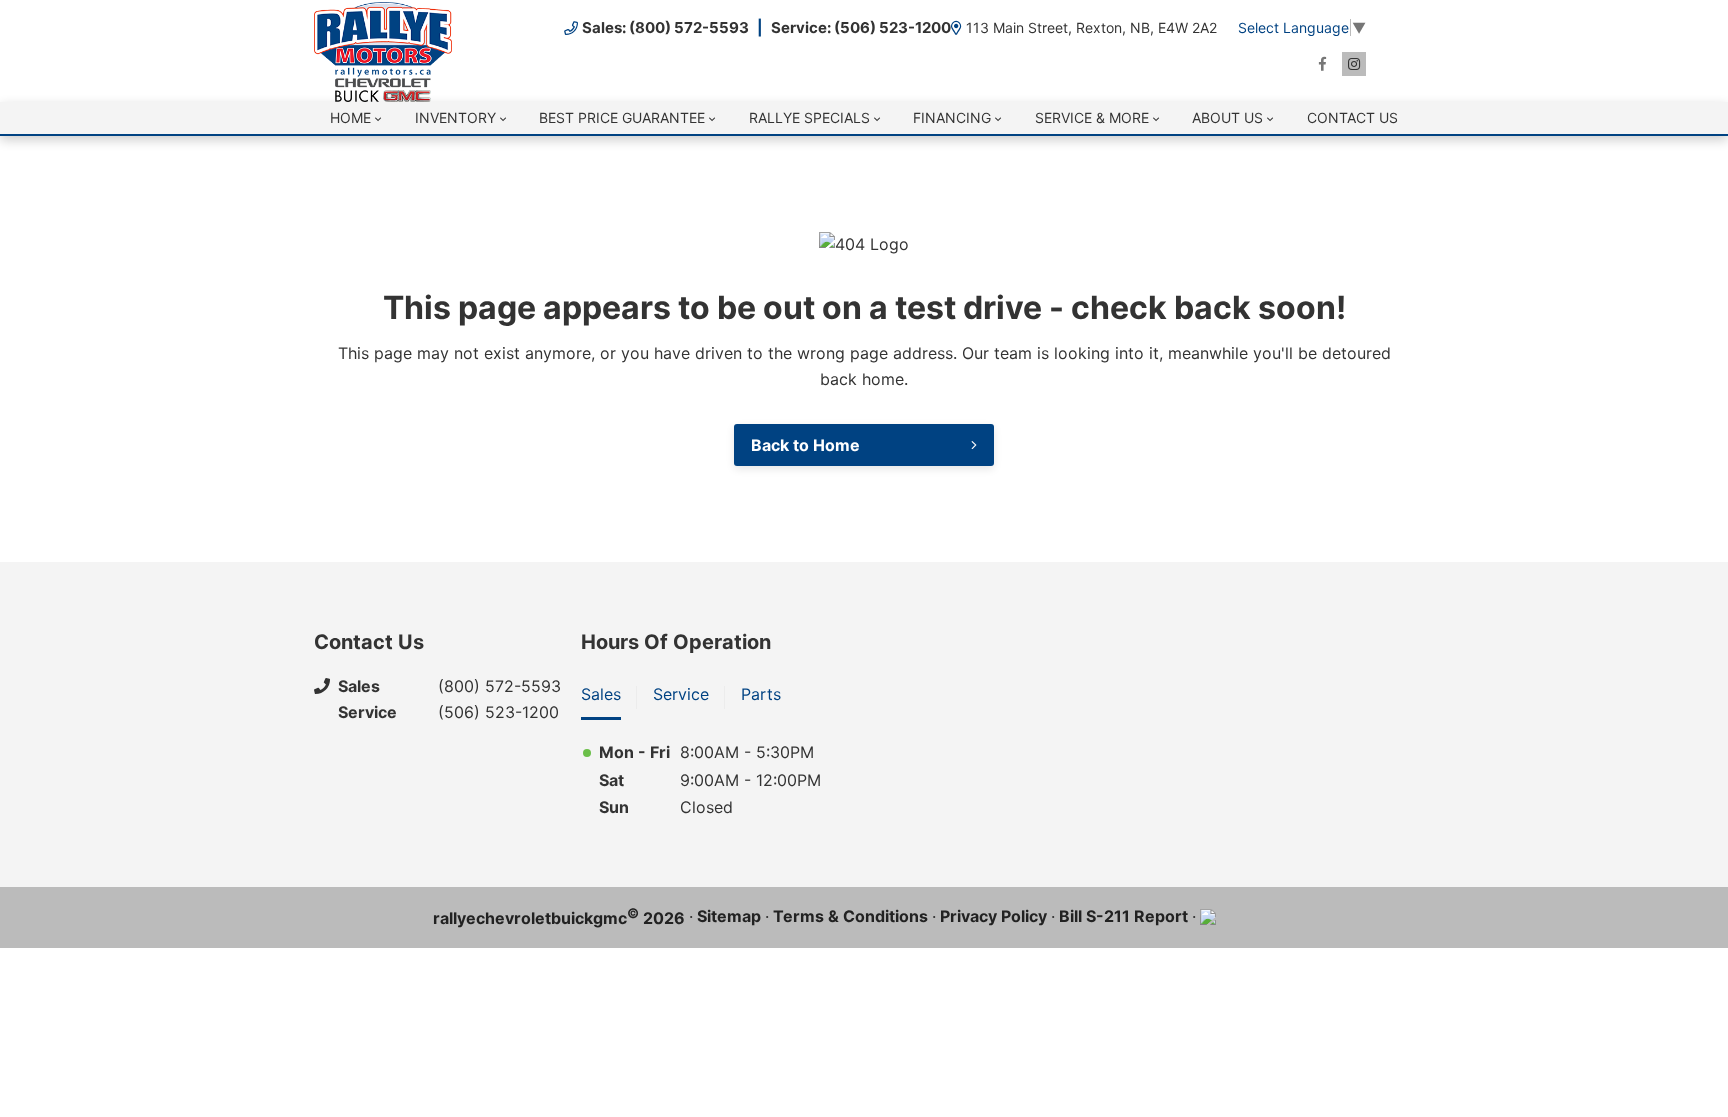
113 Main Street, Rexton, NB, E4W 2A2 (1091, 27)
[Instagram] (1354, 64)
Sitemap (729, 916)
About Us (1227, 117)
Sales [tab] (601, 694)
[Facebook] (1322, 64)
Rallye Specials (809, 117)
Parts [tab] (761, 694)
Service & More (1092, 117)
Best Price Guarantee (622, 117)
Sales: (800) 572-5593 (665, 27)
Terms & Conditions (850, 916)
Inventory (455, 117)
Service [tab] (681, 694)
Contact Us (1352, 117)
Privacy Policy (993, 916)
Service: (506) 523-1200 (861, 27)
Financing (952, 117)
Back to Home (805, 445)
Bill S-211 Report (1123, 916)
